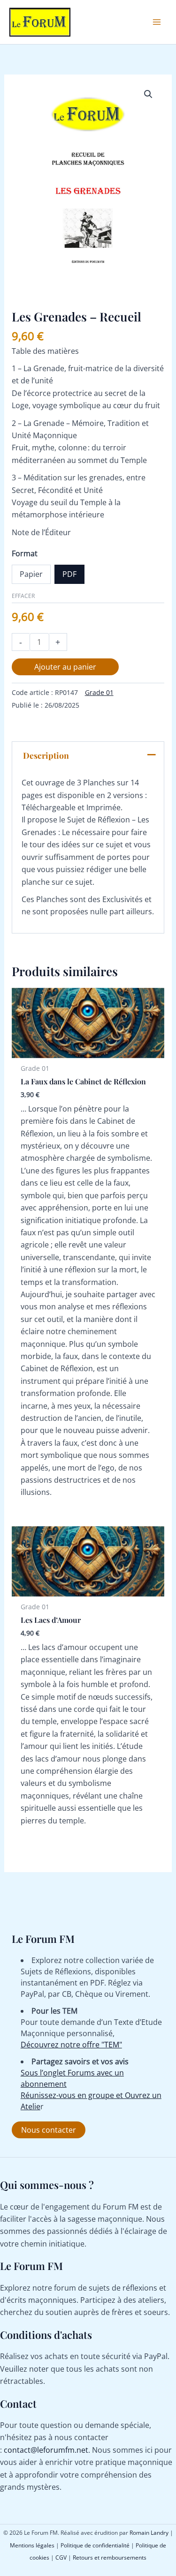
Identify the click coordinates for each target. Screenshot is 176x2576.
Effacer (23, 596)
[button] (148, 94)
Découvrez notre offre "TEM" (71, 2045)
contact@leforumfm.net (46, 2450)
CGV (61, 2557)
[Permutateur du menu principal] (157, 22)
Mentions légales (32, 2545)
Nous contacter (49, 2130)
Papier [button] (31, 574)
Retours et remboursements (110, 2557)
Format (25, 553)
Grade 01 (99, 692)
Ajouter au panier (65, 667)
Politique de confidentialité (95, 2545)
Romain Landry (149, 2533)
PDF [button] (69, 574)
